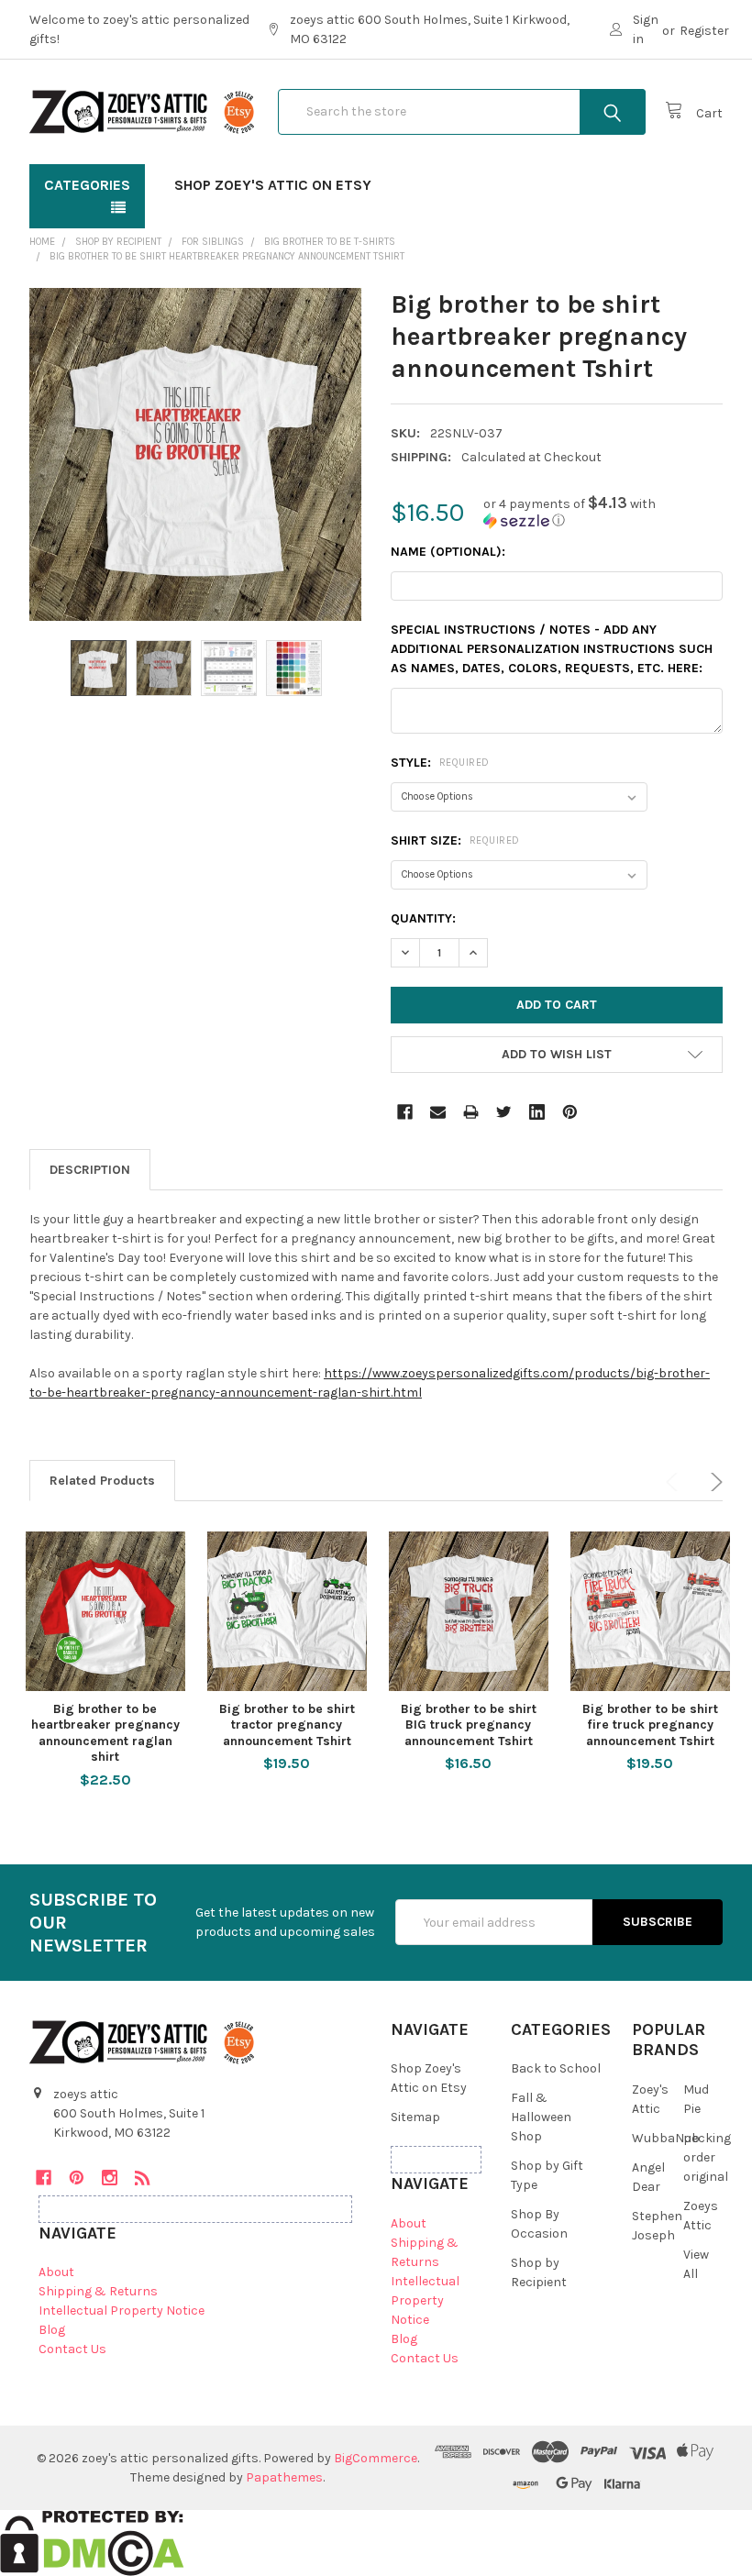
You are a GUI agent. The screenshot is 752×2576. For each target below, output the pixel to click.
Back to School (556, 2068)
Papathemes (284, 2477)
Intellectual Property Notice (122, 2311)
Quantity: (423, 918)
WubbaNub (666, 2138)
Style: (440, 763)
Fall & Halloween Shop (541, 2117)
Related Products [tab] (102, 1481)
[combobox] (462, 112)
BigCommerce (376, 2458)
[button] (603, 512)
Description (90, 1170)
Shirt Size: (455, 840)
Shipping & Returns (98, 2291)
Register (704, 31)
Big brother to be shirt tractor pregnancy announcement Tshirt (287, 1725)
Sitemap (415, 2117)
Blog (52, 2330)
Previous (675, 1482)
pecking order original (707, 2157)
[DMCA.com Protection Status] (92, 2542)
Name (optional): (448, 552)
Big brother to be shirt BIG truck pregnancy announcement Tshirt (469, 1725)
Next (713, 1482)
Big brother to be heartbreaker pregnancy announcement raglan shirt (105, 1733)
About (56, 2272)
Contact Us (72, 2349)
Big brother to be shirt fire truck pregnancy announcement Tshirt (650, 1725)
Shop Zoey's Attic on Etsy (273, 185)
